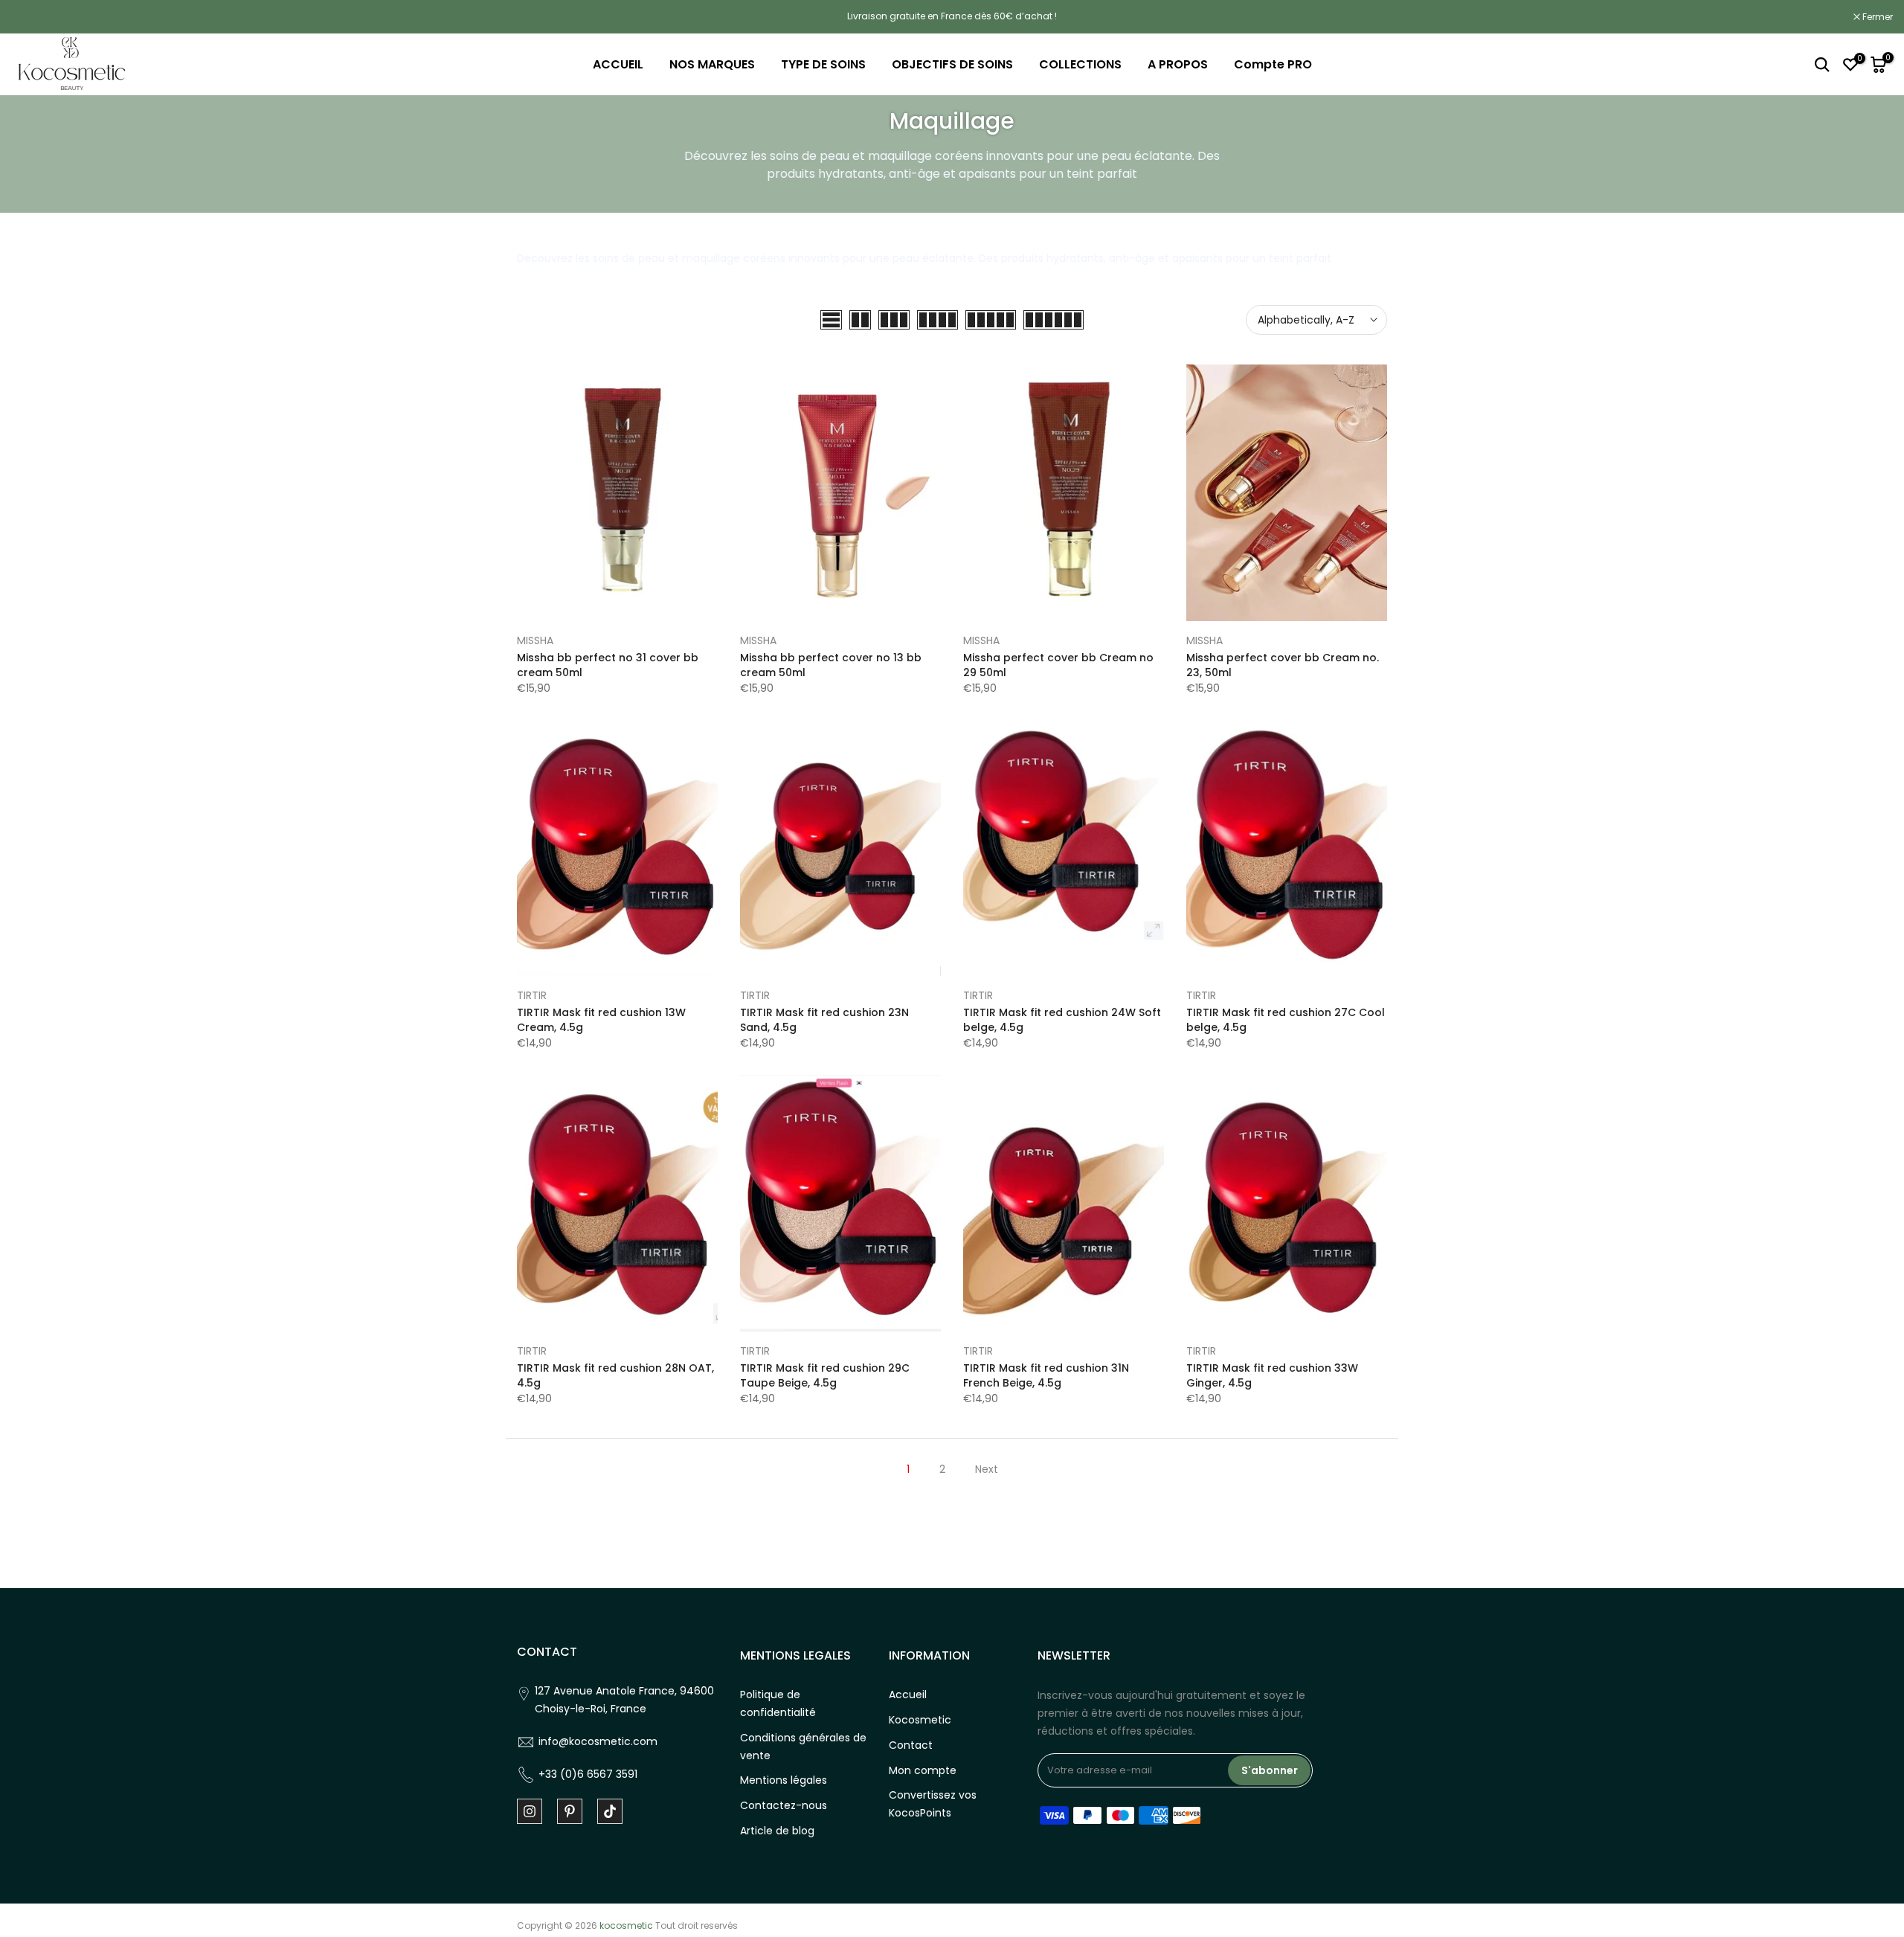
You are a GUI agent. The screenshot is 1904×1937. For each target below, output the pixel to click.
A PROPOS (1178, 64)
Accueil (908, 1695)
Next (987, 1469)
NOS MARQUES (712, 64)
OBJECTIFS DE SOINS (952, 64)
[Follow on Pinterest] (570, 1811)
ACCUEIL (618, 64)
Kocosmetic (920, 1720)
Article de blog (777, 1831)
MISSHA (535, 640)
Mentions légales (784, 1780)
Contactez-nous (784, 1805)
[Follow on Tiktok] (610, 1811)
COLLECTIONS (1080, 64)
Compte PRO (1273, 64)
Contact (911, 1745)
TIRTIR (532, 995)
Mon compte (923, 1770)
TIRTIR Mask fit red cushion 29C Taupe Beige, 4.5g (825, 1375)
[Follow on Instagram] (530, 1811)
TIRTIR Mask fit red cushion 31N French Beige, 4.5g (1046, 1375)
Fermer (34, 17)
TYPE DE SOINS (823, 64)
